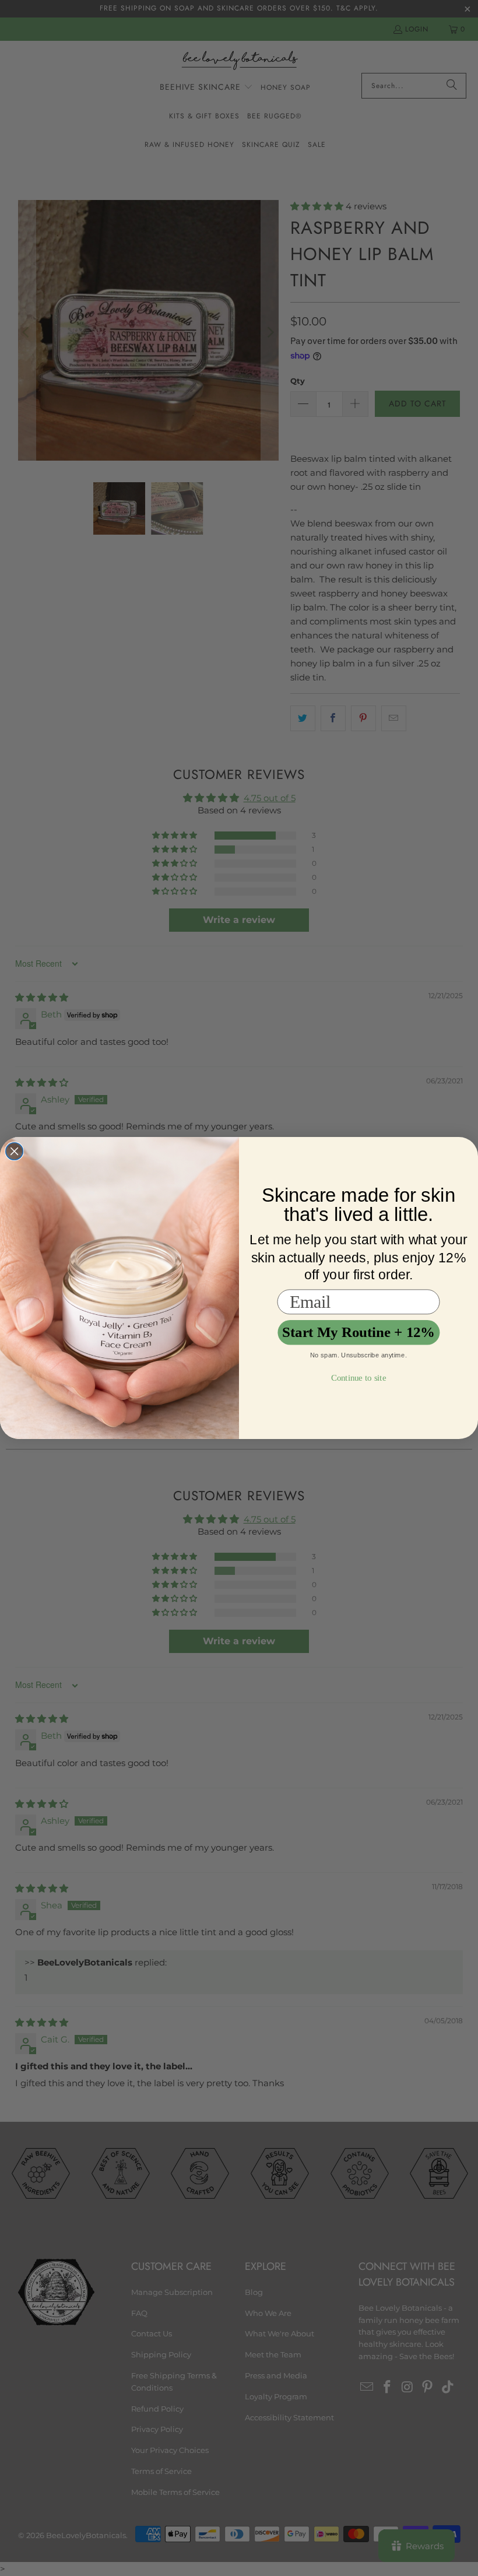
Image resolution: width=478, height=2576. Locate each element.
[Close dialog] (15, 1152)
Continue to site (358, 1378)
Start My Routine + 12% (358, 1333)
